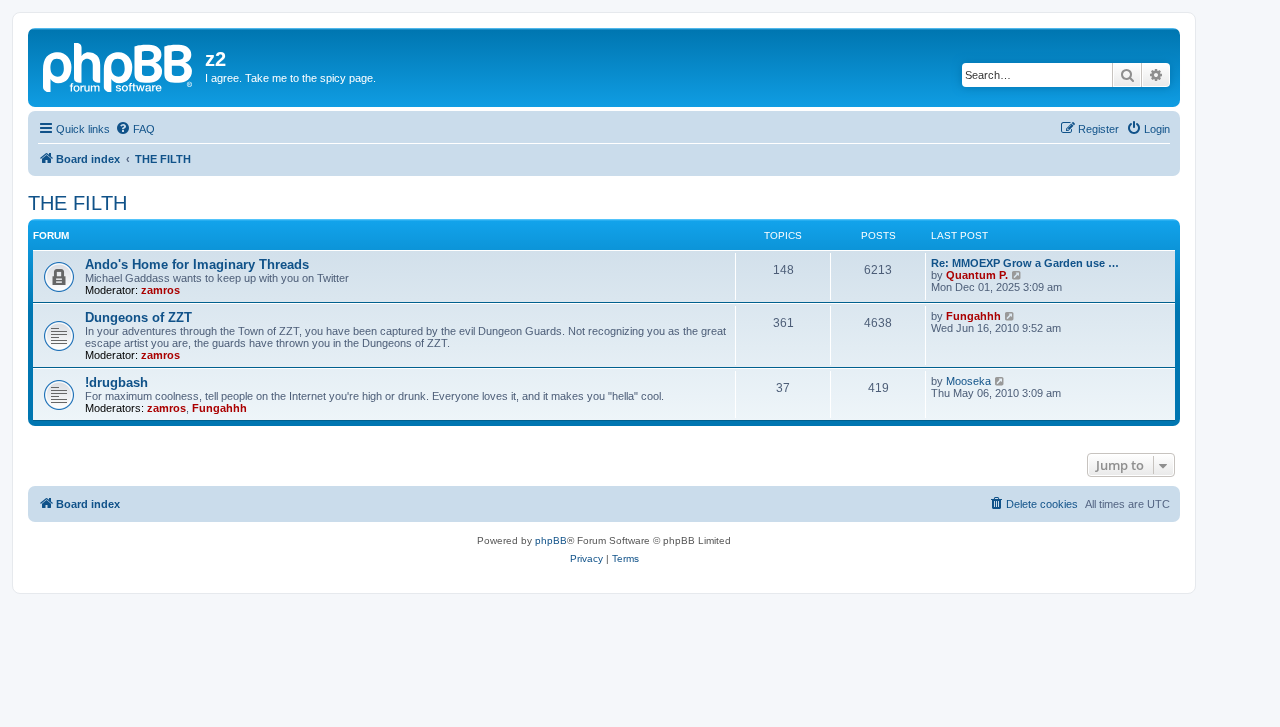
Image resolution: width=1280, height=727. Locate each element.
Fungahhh (973, 316)
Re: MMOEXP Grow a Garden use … (1025, 263)
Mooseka (968, 381)
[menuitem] (135, 129)
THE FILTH (77, 203)
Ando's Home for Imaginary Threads (197, 264)
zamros (160, 290)
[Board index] (119, 65)
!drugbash (116, 382)
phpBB (551, 540)
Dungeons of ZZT (138, 317)
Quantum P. (977, 275)
